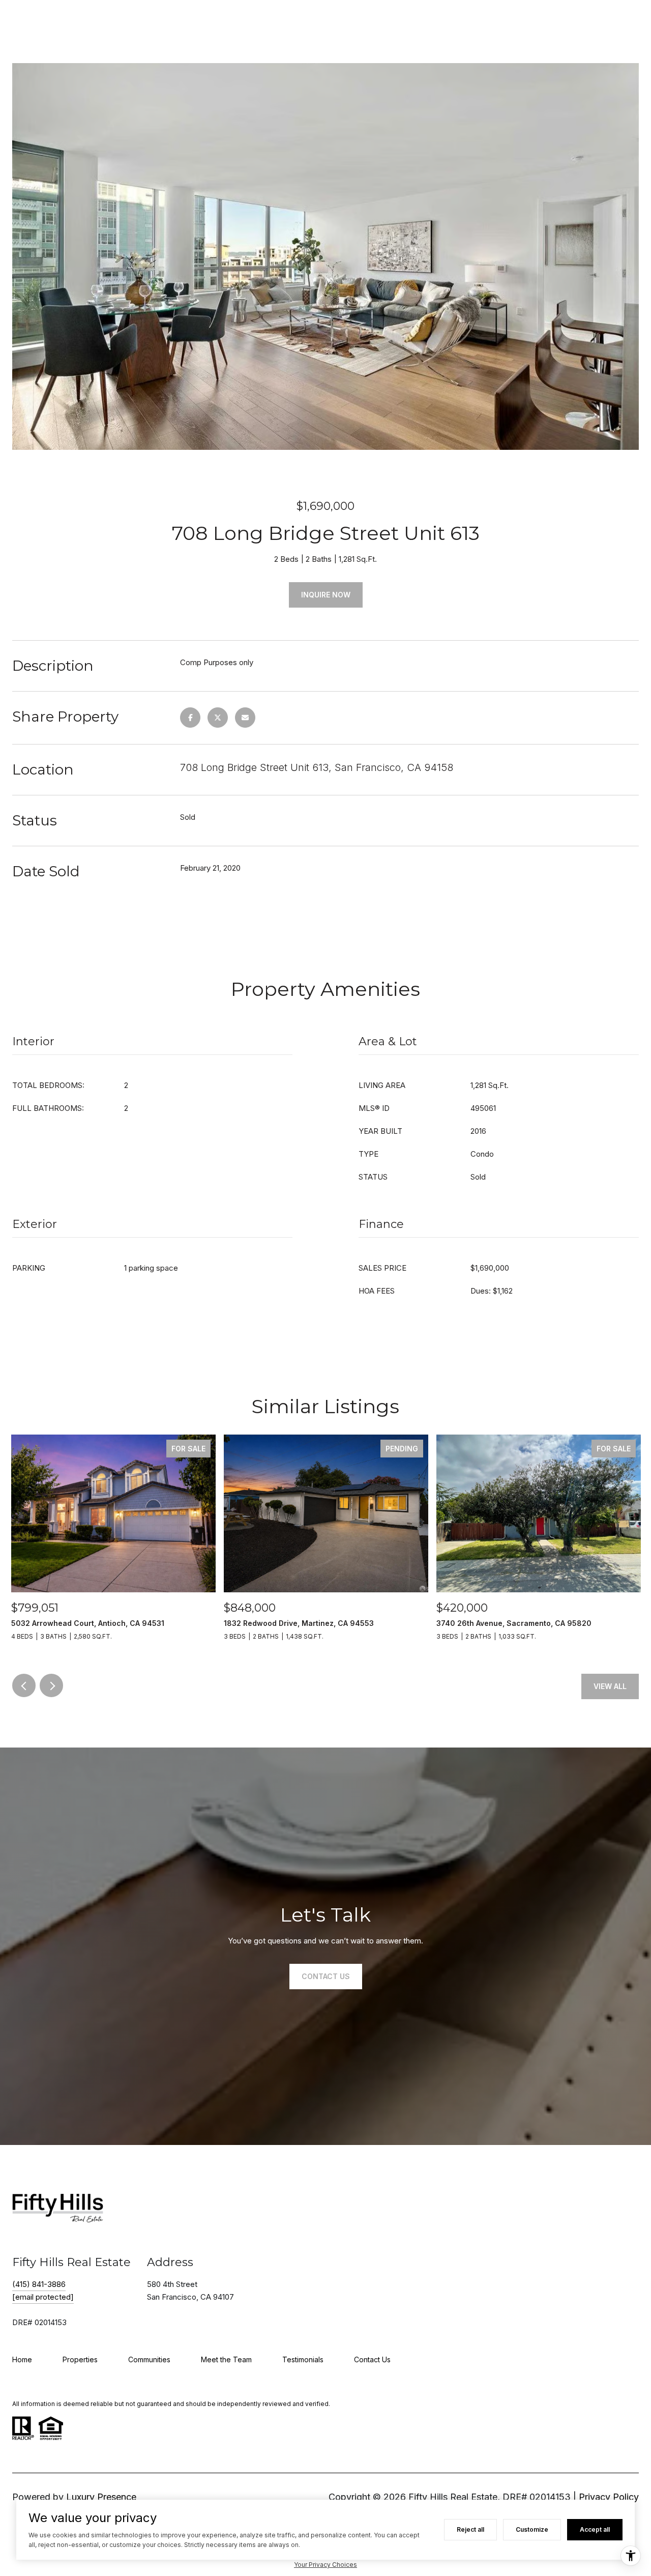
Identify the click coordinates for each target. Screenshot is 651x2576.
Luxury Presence (101, 2497)
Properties (80, 2359)
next (51, 1685)
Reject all (470, 2529)
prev (24, 1685)
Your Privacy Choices (325, 2565)
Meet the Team (226, 2359)
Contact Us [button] (326, 1976)
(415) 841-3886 (39, 2284)
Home (22, 2359)
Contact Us (372, 2359)
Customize (532, 2529)
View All (610, 1686)
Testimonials (303, 2359)
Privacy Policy (609, 2497)
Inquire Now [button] (326, 595)
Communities (149, 2359)
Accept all (595, 2529)
